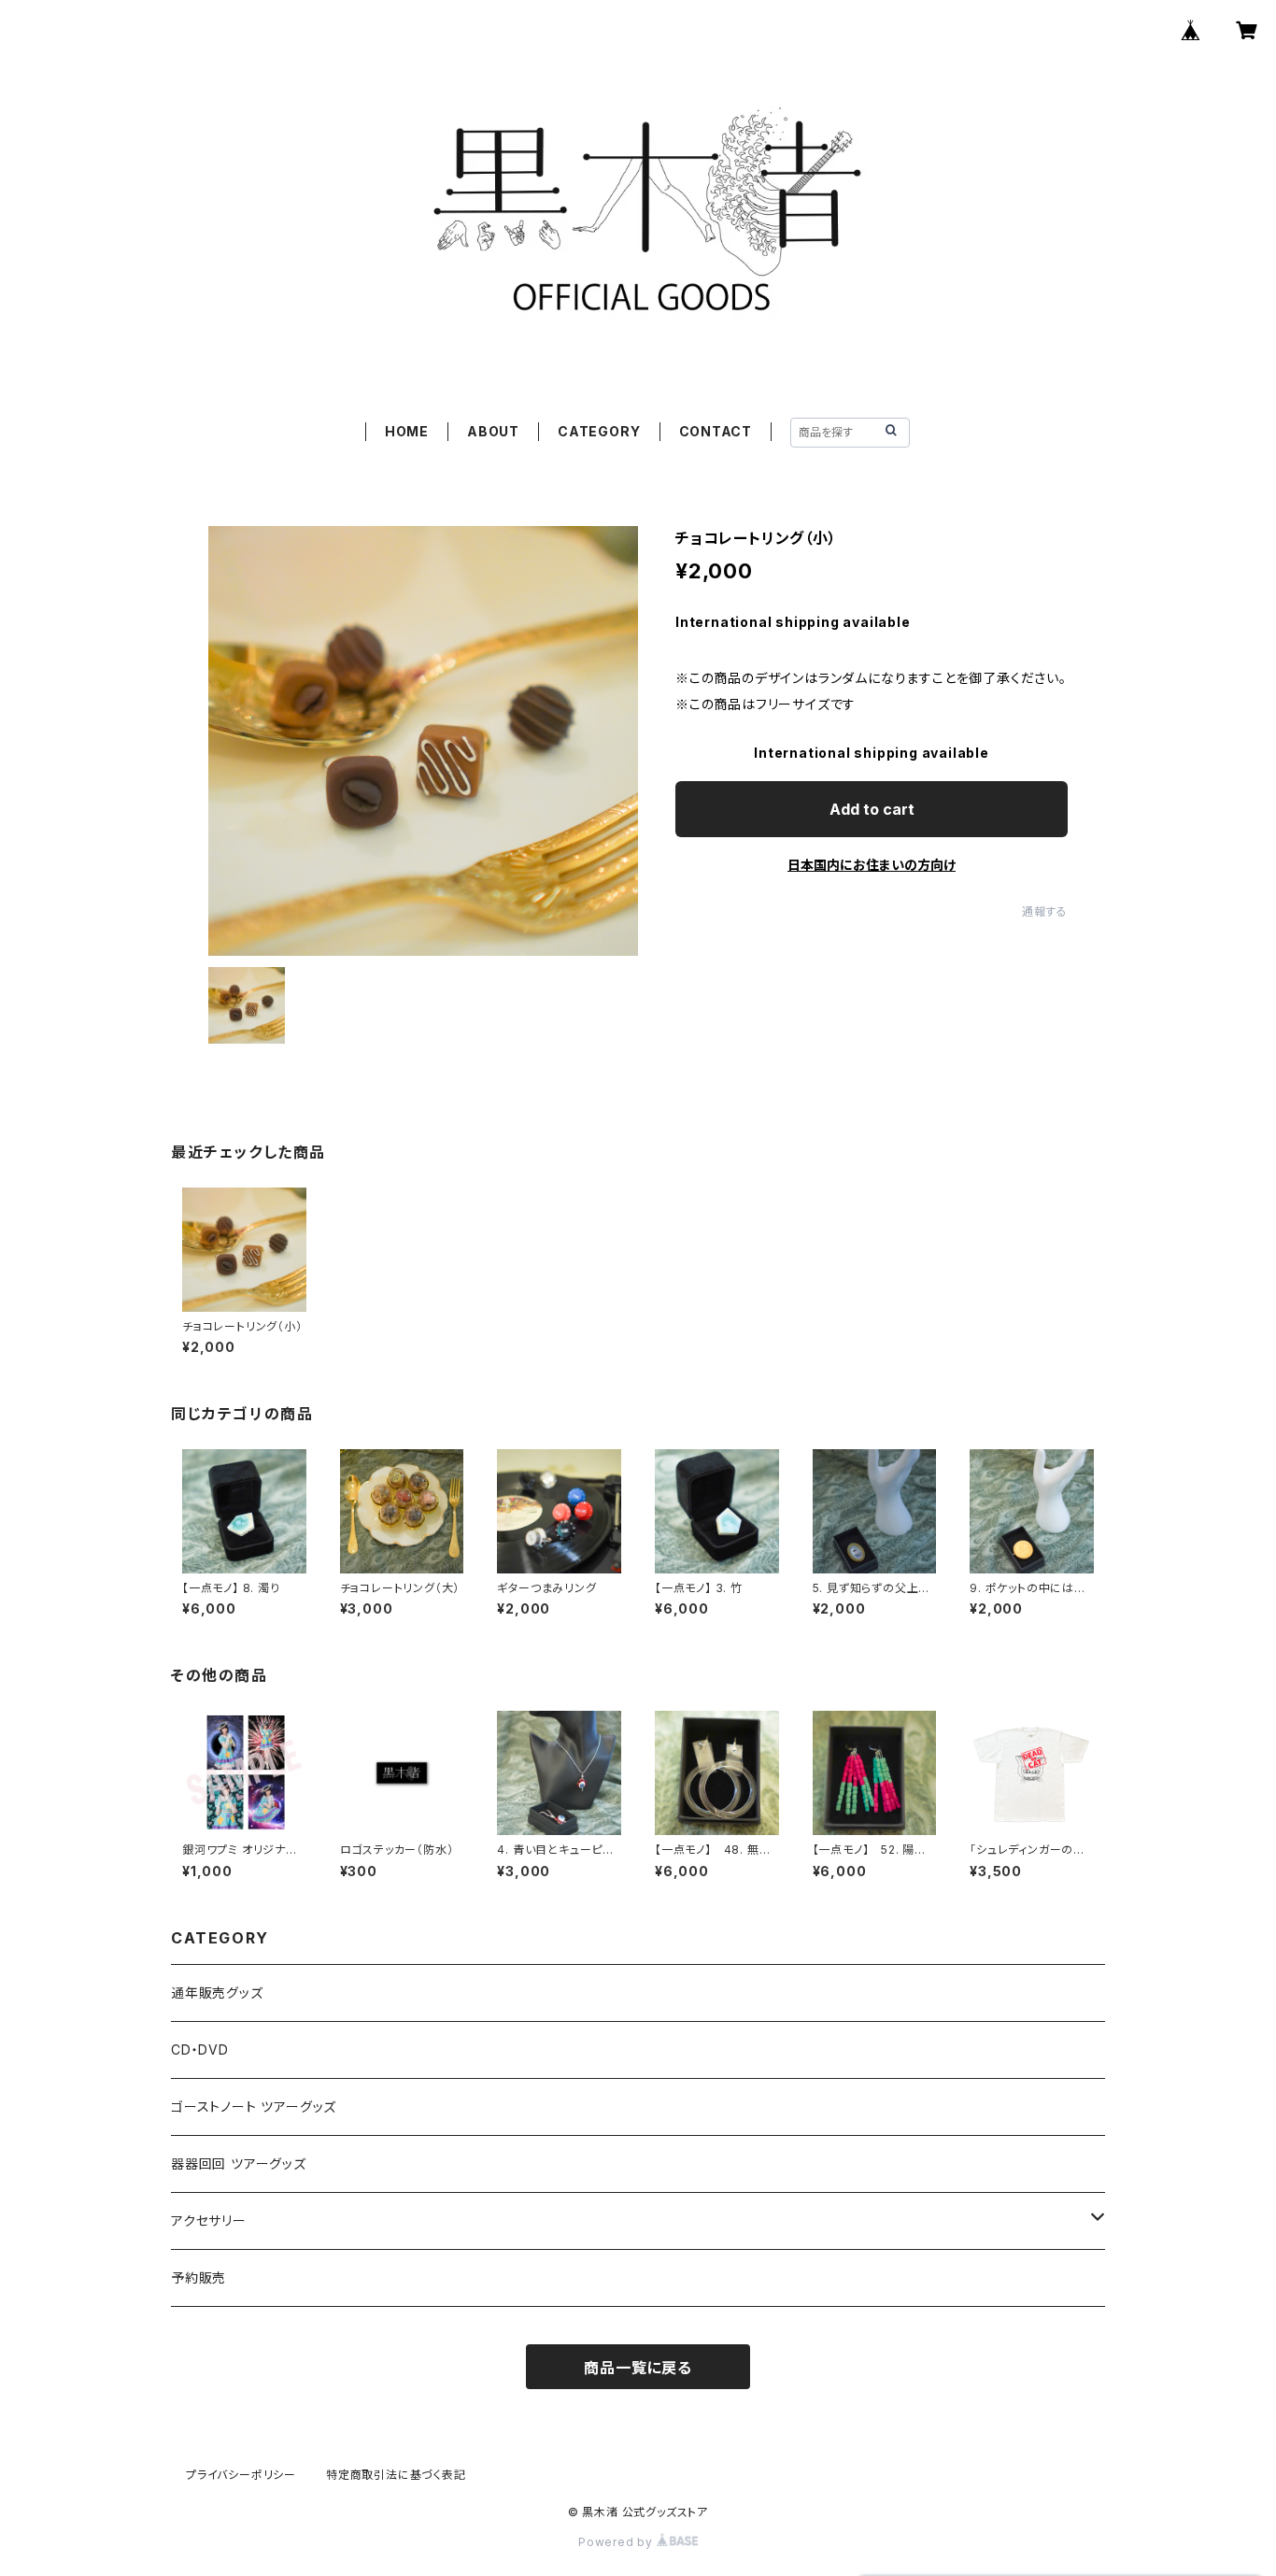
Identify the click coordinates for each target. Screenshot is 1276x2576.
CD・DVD (200, 2049)
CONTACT (716, 431)
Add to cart (872, 809)
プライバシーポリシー (241, 2475)
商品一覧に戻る (638, 2368)
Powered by (617, 2542)
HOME (407, 431)
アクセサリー (209, 2220)
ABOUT (493, 431)
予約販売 (198, 2277)
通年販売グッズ (217, 1992)
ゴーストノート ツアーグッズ (254, 2106)
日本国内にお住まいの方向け (872, 865)
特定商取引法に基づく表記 (396, 2475)
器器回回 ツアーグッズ (239, 2163)
